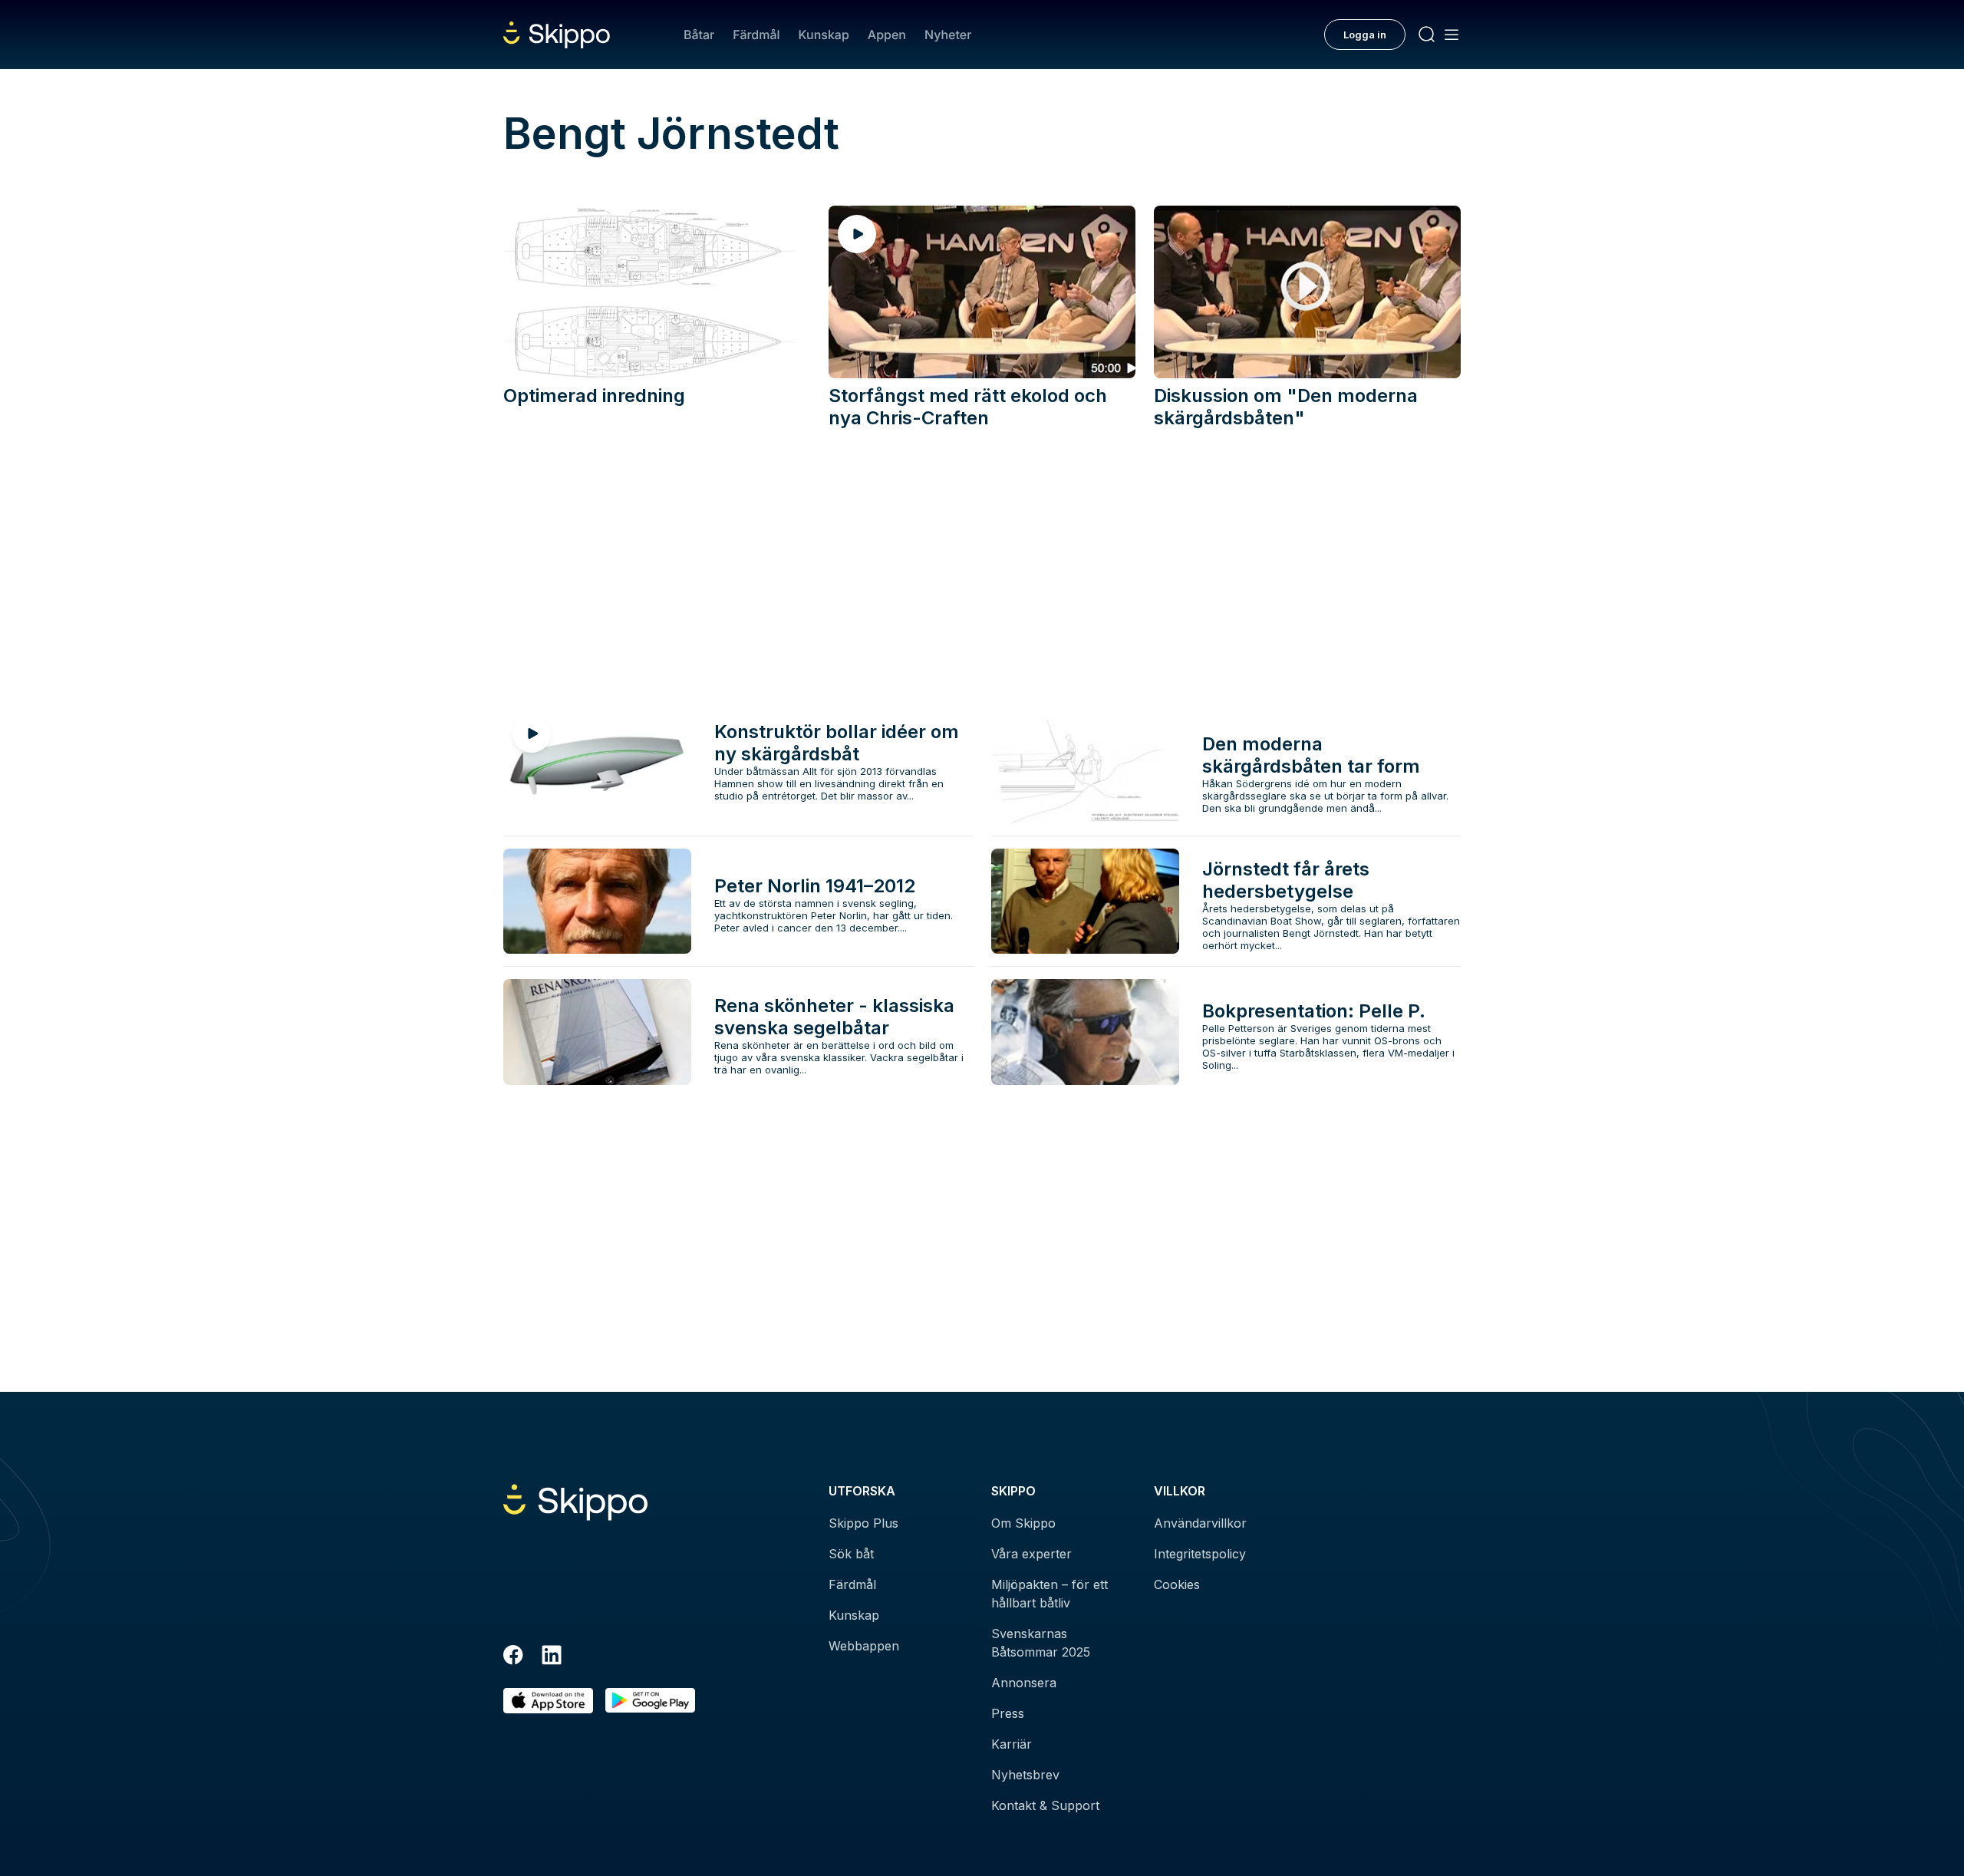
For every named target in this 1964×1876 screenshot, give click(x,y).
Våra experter (1031, 1554)
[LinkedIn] (552, 1657)
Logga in (1365, 35)
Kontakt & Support (1045, 1805)
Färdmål (756, 35)
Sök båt (851, 1554)
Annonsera (1024, 1683)
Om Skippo (1023, 1523)
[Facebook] (513, 1657)
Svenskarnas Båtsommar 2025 (1041, 1643)
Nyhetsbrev (1025, 1775)
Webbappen (864, 1646)
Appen (887, 35)
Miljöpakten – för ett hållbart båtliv (1050, 1594)
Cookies (1177, 1584)
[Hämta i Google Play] (650, 1701)
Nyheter (948, 35)
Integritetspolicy (1200, 1554)
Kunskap (824, 35)
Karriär (1012, 1744)
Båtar (699, 35)
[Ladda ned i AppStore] (548, 1701)
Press (1008, 1713)
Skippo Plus (863, 1523)
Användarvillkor (1200, 1523)
